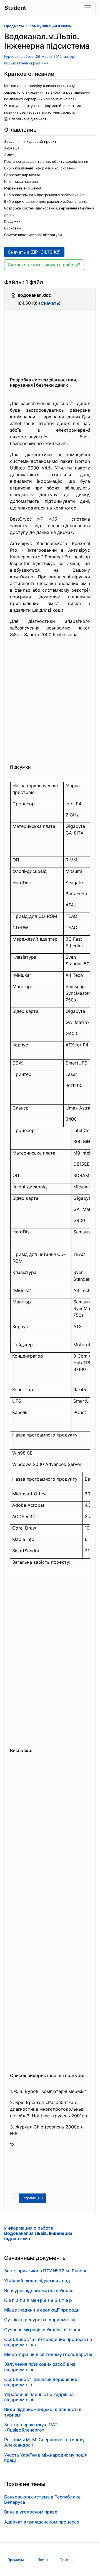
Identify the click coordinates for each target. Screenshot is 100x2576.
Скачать (50, 303)
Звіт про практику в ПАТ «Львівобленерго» (31, 2427)
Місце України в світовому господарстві (48, 2354)
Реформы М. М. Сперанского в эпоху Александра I (44, 2442)
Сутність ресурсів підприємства (40, 2320)
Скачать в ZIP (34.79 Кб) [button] (34, 252)
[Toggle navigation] (88, 8)
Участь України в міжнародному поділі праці (46, 2458)
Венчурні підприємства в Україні (39, 2290)
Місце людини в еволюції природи (42, 2310)
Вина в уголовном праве (31, 2512)
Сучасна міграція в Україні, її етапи (42, 2330)
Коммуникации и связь (50, 26)
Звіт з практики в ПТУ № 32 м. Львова (46, 2271)
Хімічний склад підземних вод (37, 2281)
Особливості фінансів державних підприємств (41, 2382)
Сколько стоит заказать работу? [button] (44, 265)
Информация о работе (38, 2233)
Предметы (14, 26)
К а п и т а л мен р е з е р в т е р (38, 2300)
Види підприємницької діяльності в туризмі (43, 2412)
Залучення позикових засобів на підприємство (40, 2367)
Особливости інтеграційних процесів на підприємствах (48, 2342)
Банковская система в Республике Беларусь (42, 2499)
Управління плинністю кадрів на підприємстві (39, 2397)
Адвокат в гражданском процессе (42, 2522)
